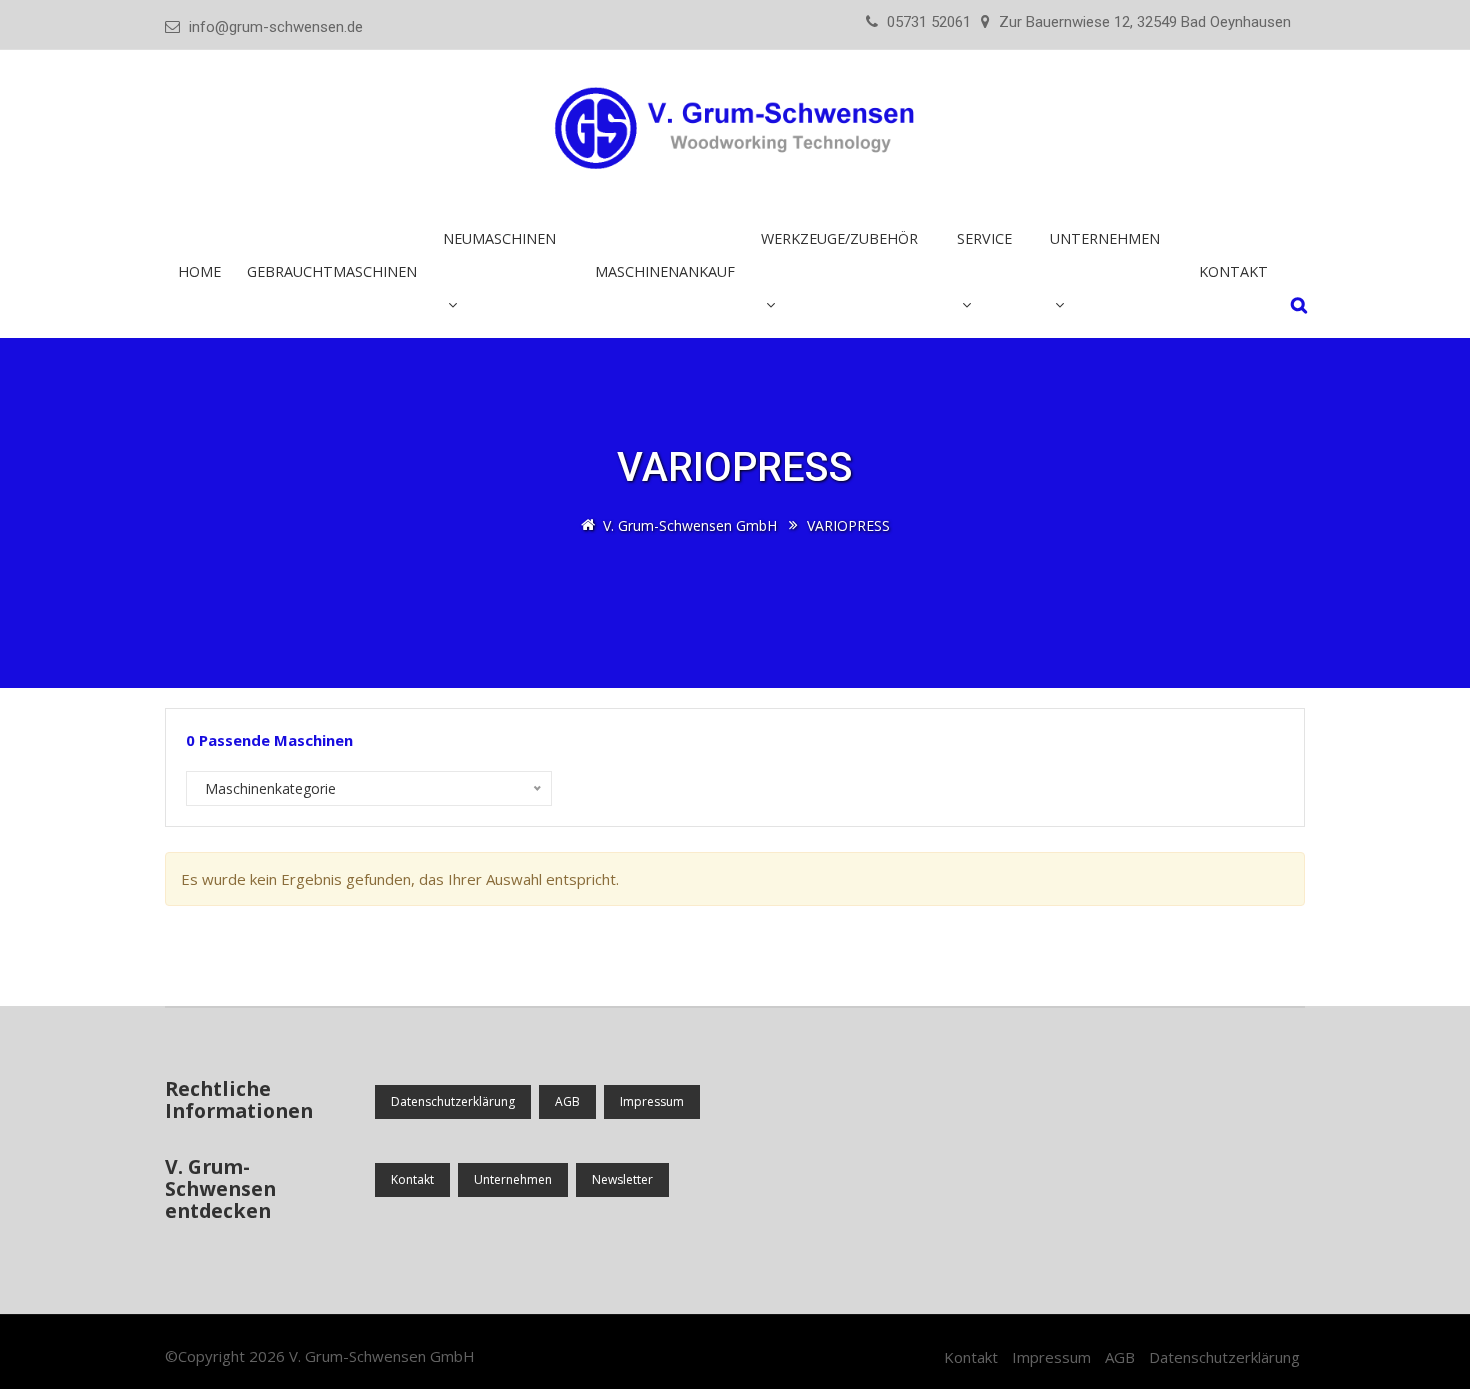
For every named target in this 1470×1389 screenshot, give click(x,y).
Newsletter (622, 1179)
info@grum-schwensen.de (276, 27)
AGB (567, 1101)
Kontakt (1233, 271)
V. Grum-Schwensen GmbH (382, 1356)
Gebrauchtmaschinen (332, 271)
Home (199, 271)
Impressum (652, 1101)
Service (984, 238)
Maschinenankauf (665, 271)
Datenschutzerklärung (453, 1101)
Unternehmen (513, 1179)
